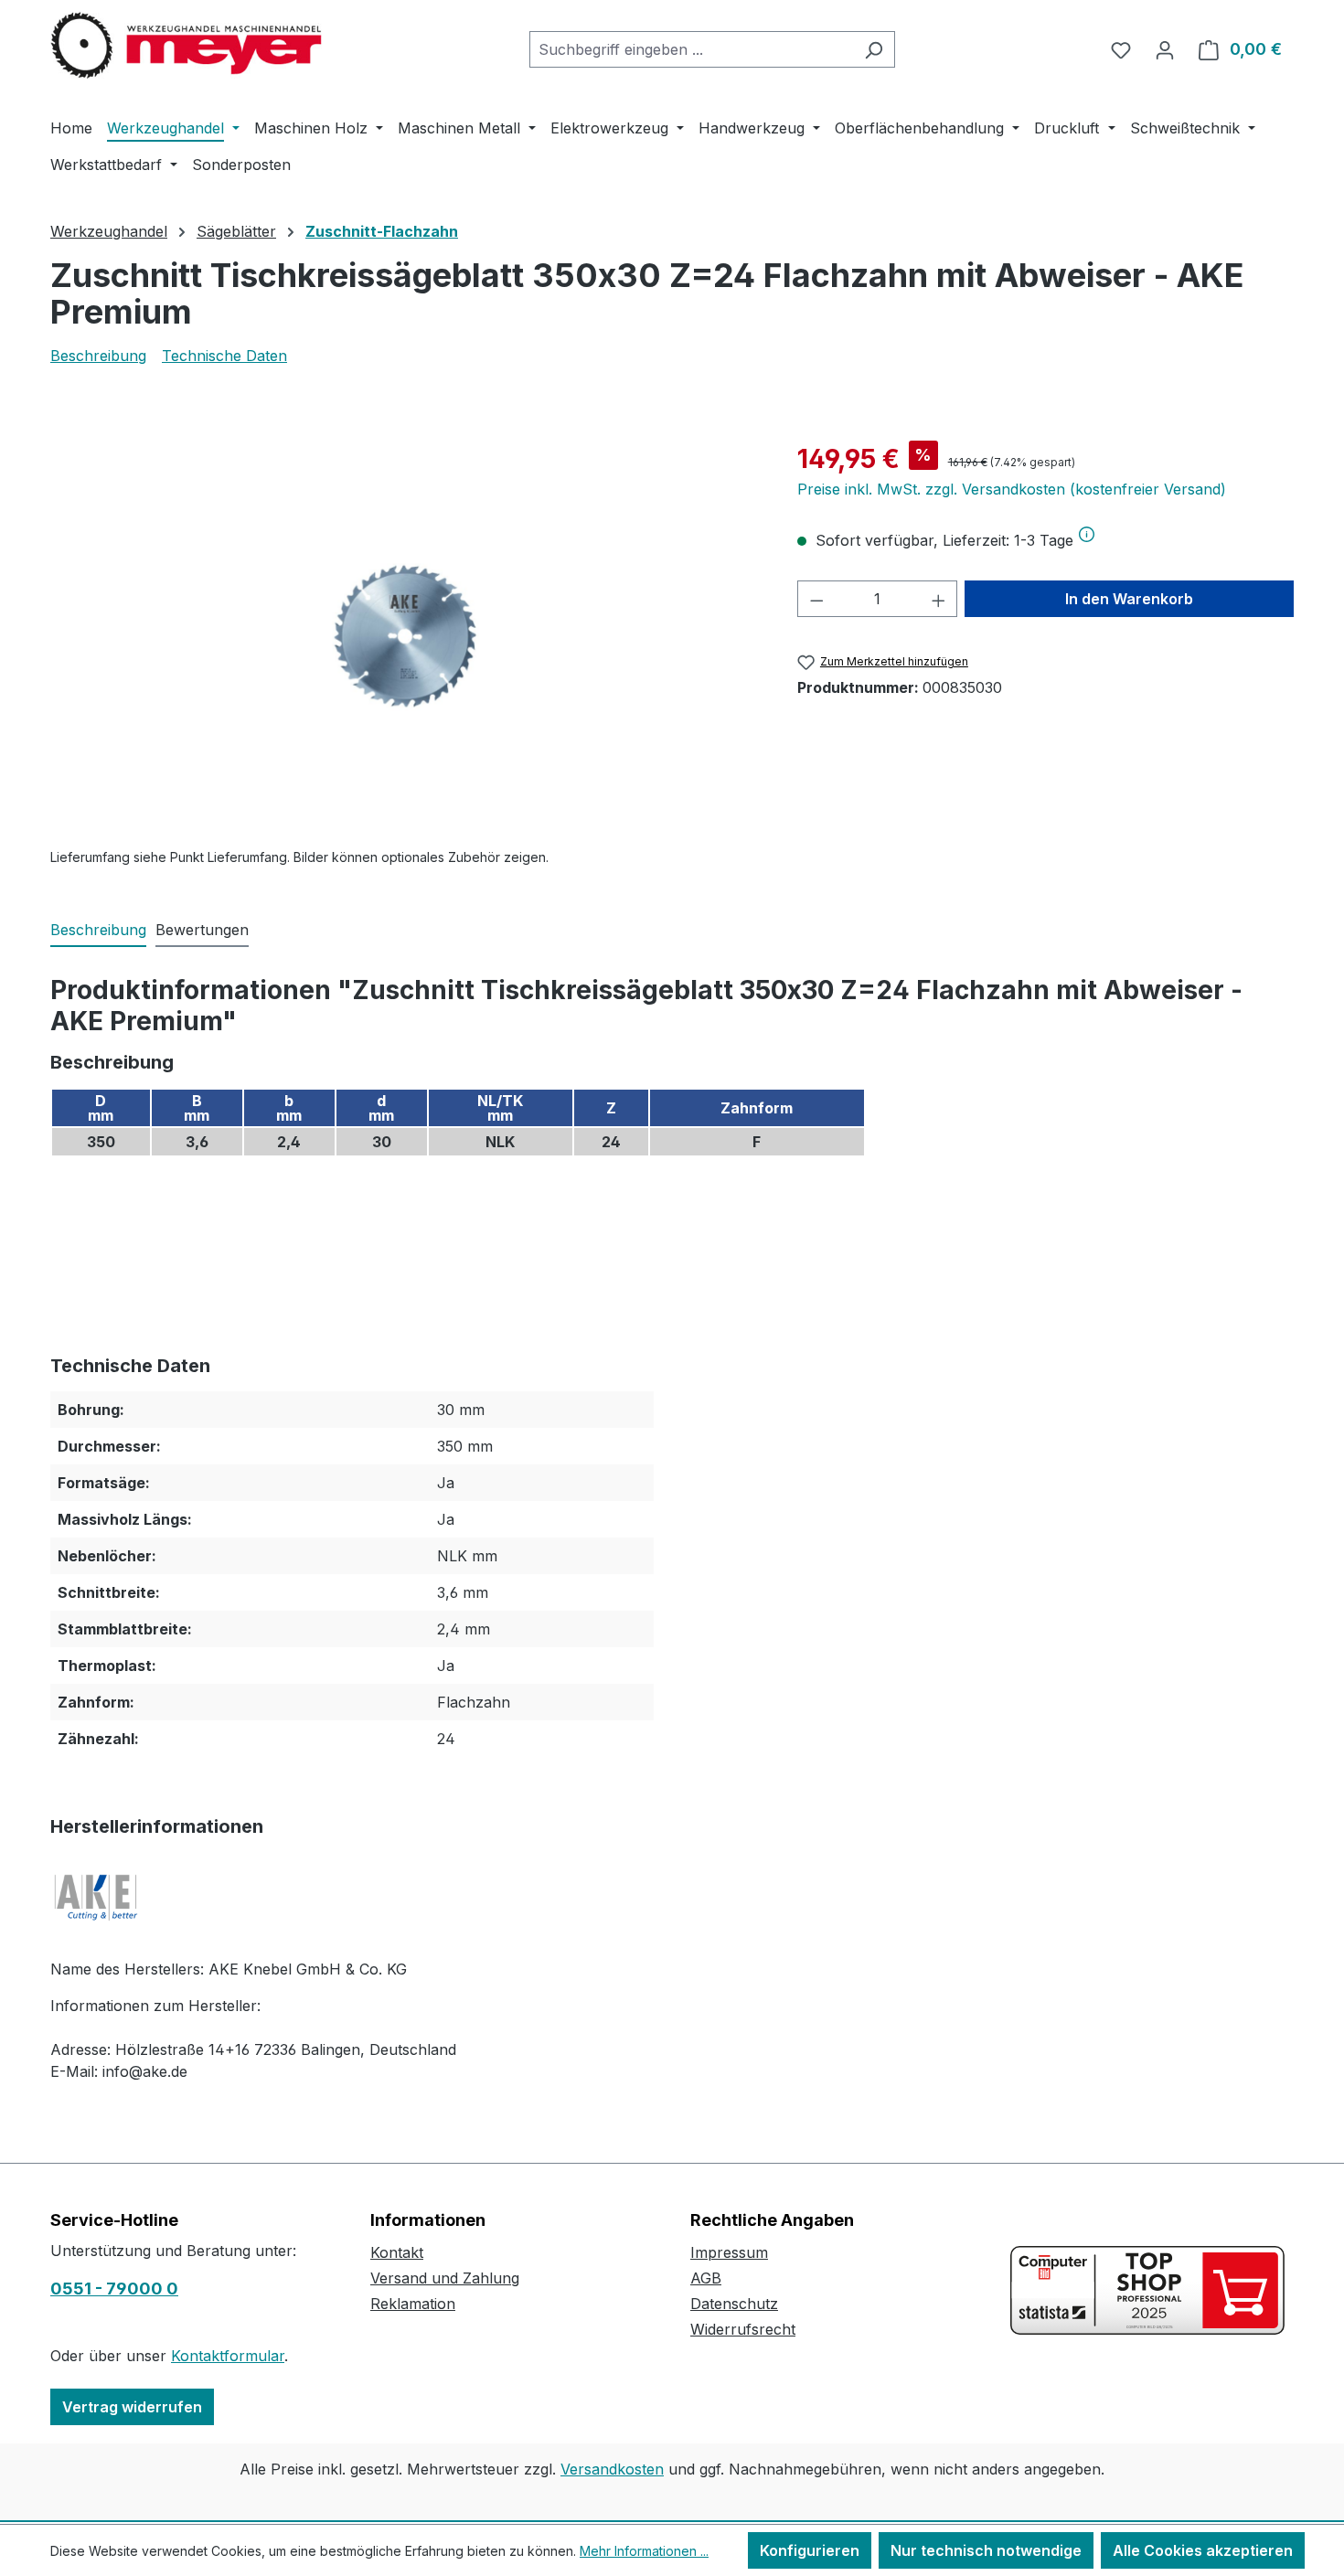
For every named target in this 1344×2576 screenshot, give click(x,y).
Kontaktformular (228, 2356)
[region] (405, 636)
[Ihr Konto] (1165, 49)
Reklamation (413, 2304)
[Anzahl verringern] (816, 599)
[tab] (98, 931)
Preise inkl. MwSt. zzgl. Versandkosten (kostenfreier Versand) (1012, 489)
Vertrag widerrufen (132, 2407)
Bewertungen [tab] (202, 930)
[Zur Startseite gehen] (187, 46)
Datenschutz (734, 2304)
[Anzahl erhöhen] (939, 599)
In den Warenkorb (1129, 599)
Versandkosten (612, 2469)
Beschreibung (98, 356)
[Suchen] (874, 49)
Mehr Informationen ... (644, 2551)
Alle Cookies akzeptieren (1203, 2550)
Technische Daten (224, 356)
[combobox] (691, 49)
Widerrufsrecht (743, 2329)
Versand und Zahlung (445, 2278)
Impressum (729, 2252)
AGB (706, 2278)
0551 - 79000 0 (114, 2289)
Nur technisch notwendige (986, 2550)
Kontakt (397, 2252)
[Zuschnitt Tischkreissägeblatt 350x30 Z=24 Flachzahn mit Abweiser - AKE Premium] (405, 636)
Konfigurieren (810, 2550)
